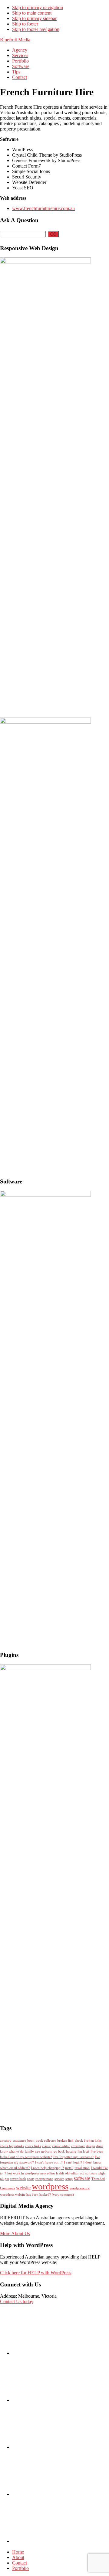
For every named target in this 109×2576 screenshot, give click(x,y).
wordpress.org (80, 2188)
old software (89, 2173)
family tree (32, 2152)
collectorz (78, 2146)
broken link (65, 2141)
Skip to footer (25, 24)
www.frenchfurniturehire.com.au (43, 208)
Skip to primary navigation (38, 7)
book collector (46, 2141)
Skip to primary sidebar (34, 18)
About (18, 2557)
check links (33, 2146)
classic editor (61, 2146)
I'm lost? (83, 2152)
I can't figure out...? (49, 2162)
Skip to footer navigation (36, 29)
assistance (19, 2141)
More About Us (15, 2233)
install (69, 2168)
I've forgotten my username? (73, 2157)
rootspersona (44, 2179)
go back (59, 2152)
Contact (20, 2563)
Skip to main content (32, 13)
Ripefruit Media (15, 40)
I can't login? (73, 2162)
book (31, 2141)
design (91, 2146)
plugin (5, 2179)
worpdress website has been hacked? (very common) (37, 2195)
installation (82, 2168)
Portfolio (20, 2568)
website (23, 2188)
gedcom (47, 2152)
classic (46, 2146)
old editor (72, 2173)
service (59, 2179)
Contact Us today (17, 2301)
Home (18, 2552)
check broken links (88, 2141)
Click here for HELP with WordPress (36, 2273)
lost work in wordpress (23, 2173)
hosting (71, 2152)
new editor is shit (52, 2173)
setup (69, 2179)
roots (31, 2179)
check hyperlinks (12, 2146)
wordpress (50, 2186)
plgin (102, 2173)
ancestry (6, 2141)
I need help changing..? (47, 2168)
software (82, 2178)
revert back (18, 2179)
